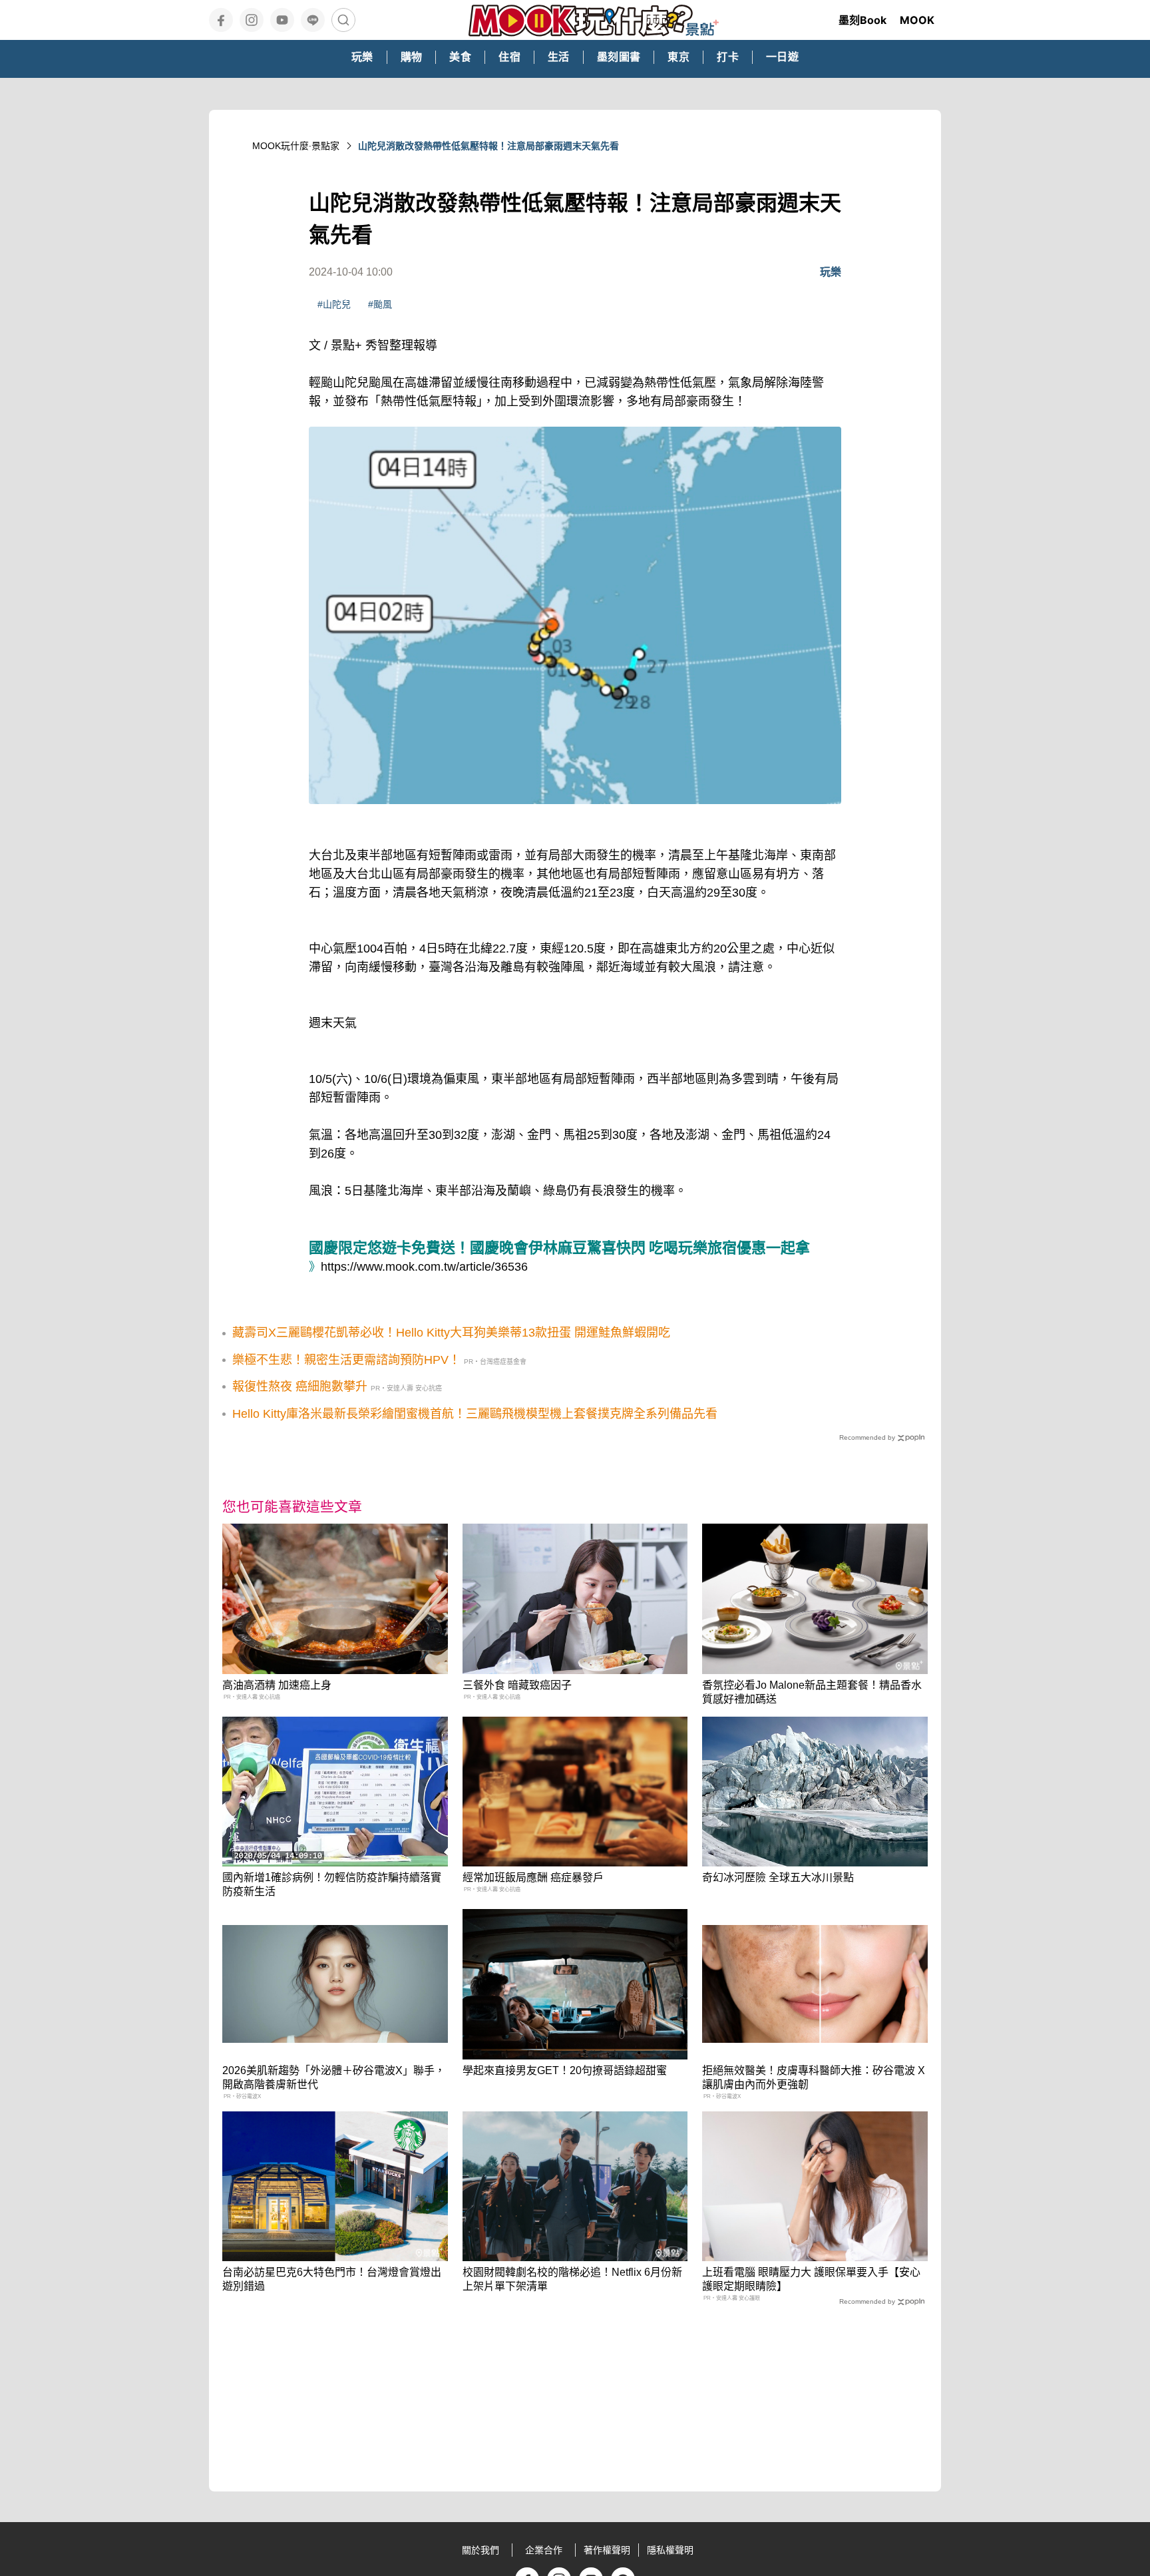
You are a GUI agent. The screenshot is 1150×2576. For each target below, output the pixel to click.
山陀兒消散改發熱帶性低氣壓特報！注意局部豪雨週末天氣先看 (488, 146)
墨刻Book (862, 20)
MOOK (917, 20)
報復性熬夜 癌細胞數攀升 (300, 1387)
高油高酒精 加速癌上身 (277, 1685)
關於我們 (480, 2550)
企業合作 (544, 2550)
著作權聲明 (607, 2550)
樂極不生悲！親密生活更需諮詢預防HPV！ (346, 1360)
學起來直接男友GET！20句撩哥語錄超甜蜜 (565, 2070)
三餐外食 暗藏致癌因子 (517, 1685)
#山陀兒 (334, 304)
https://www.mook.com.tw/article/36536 (424, 1267)
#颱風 (380, 304)
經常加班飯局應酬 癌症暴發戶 (533, 1877)
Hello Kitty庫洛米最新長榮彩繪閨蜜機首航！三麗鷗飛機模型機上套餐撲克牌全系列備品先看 (475, 1414)
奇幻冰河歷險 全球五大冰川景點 (778, 1877)
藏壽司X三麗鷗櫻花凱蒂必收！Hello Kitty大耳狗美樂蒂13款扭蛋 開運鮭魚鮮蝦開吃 (451, 1333)
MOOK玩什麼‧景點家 (296, 146)
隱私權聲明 (670, 2550)
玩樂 (831, 272)
